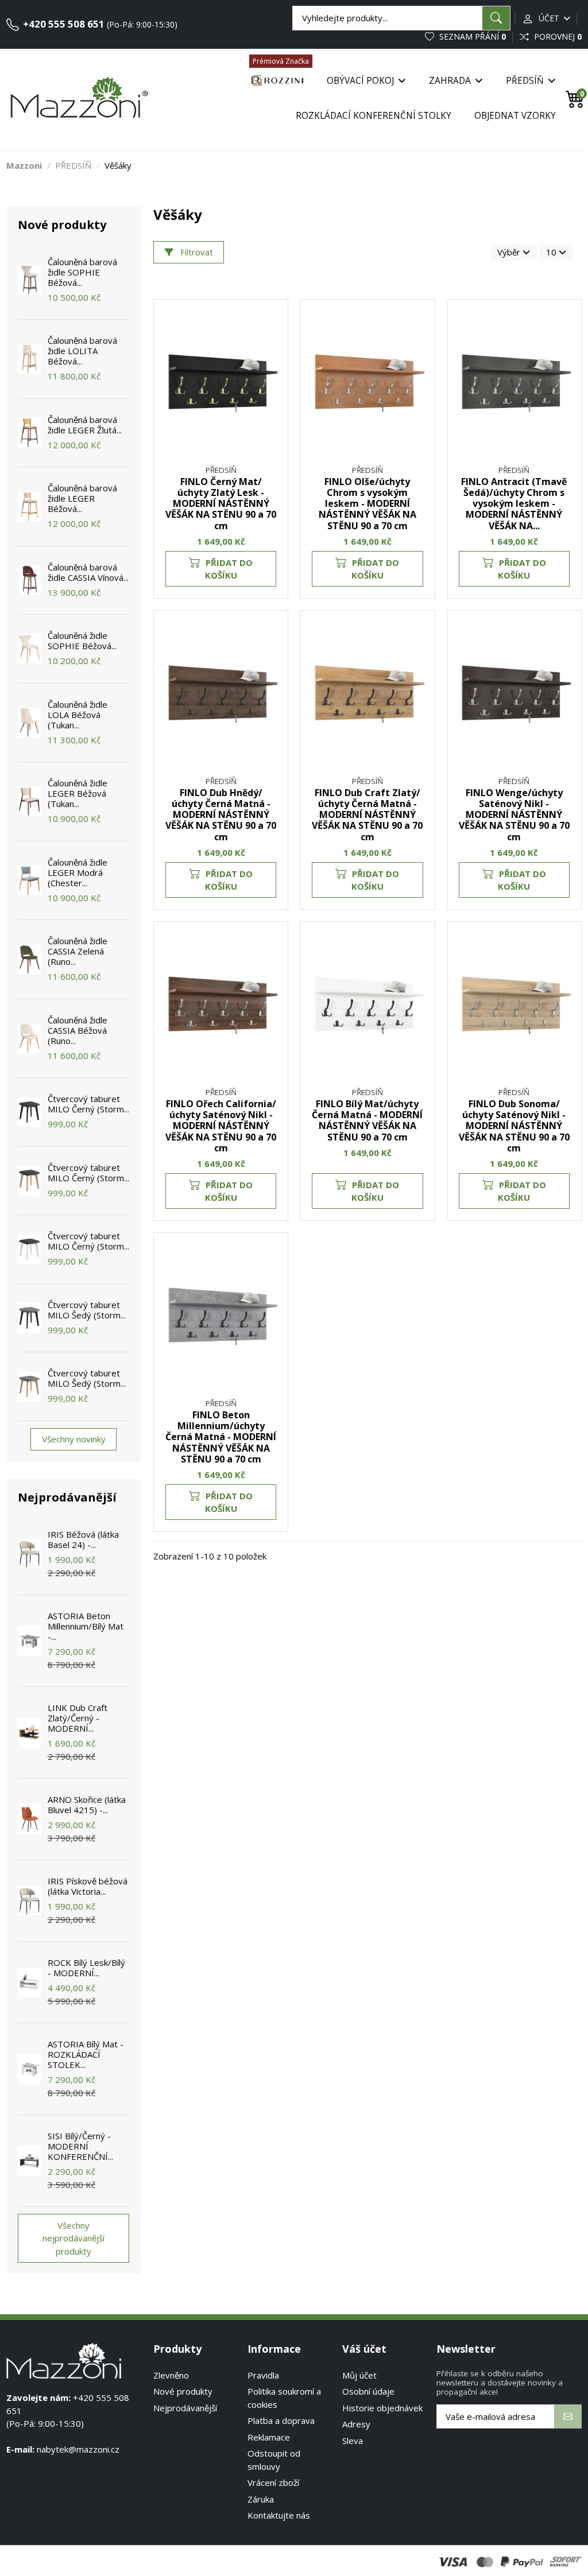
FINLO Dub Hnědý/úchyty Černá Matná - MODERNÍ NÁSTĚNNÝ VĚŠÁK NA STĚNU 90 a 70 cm (221, 815)
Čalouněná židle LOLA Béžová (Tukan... (78, 715)
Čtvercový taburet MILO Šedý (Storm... (87, 1310)
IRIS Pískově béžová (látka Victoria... (88, 1886)
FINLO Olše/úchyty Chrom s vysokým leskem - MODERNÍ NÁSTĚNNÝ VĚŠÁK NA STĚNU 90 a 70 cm (367, 504)
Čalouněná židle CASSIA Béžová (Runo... (78, 1030)
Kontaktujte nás (279, 2515)
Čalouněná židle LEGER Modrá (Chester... (78, 872)
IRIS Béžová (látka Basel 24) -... (83, 1539)
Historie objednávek (382, 2408)
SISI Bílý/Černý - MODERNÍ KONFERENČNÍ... (80, 2146)
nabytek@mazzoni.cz (78, 2449)
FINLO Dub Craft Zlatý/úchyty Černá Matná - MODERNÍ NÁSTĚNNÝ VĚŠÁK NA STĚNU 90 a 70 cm (367, 815)
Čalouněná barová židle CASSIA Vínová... (88, 572)
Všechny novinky (74, 1439)
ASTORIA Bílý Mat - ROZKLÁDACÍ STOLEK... (86, 2054)
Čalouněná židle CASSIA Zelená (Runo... (78, 951)
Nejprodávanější (185, 2408)
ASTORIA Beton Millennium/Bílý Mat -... (86, 1626)
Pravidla (263, 2375)
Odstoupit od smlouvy (274, 2460)
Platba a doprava (281, 2420)
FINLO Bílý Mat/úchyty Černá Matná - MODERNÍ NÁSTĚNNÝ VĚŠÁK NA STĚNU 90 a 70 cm (367, 1120)
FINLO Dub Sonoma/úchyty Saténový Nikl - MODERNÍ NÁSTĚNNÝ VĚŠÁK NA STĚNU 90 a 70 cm (514, 1126)
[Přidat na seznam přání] (272, 324)
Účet (549, 18)
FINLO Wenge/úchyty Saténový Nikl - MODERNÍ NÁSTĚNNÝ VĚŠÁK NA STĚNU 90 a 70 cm (514, 815)
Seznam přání (471, 36)
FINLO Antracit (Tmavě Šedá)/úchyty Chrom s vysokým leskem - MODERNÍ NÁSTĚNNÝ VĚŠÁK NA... (514, 504)
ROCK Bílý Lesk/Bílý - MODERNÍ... (86, 1968)
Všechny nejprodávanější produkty (73, 2238)
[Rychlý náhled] (272, 366)
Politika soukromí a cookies (284, 2398)
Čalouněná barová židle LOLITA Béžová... (82, 351)
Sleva (353, 2441)
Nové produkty (183, 2391)
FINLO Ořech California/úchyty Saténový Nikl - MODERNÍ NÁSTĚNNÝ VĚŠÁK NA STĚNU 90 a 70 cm (221, 1126)
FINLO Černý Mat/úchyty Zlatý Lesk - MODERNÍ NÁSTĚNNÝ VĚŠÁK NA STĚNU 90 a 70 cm (221, 504)
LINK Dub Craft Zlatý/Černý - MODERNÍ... (78, 1718)
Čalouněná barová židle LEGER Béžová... (82, 498)
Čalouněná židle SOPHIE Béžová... (82, 641)
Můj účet (359, 2375)
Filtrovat (196, 252)
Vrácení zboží (273, 2482)
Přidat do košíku (229, 569)
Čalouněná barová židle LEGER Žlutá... (85, 425)
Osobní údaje (368, 2391)
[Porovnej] (272, 345)
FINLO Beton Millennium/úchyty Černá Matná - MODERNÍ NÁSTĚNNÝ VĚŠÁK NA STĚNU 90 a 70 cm (221, 1437)
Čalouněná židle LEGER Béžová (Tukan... (78, 793)
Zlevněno (171, 2375)
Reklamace (269, 2437)
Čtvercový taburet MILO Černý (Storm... (88, 1104)
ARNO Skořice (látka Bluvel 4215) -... (87, 1805)
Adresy (356, 2424)
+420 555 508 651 (63, 24)
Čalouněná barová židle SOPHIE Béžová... (82, 272)
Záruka (261, 2499)
